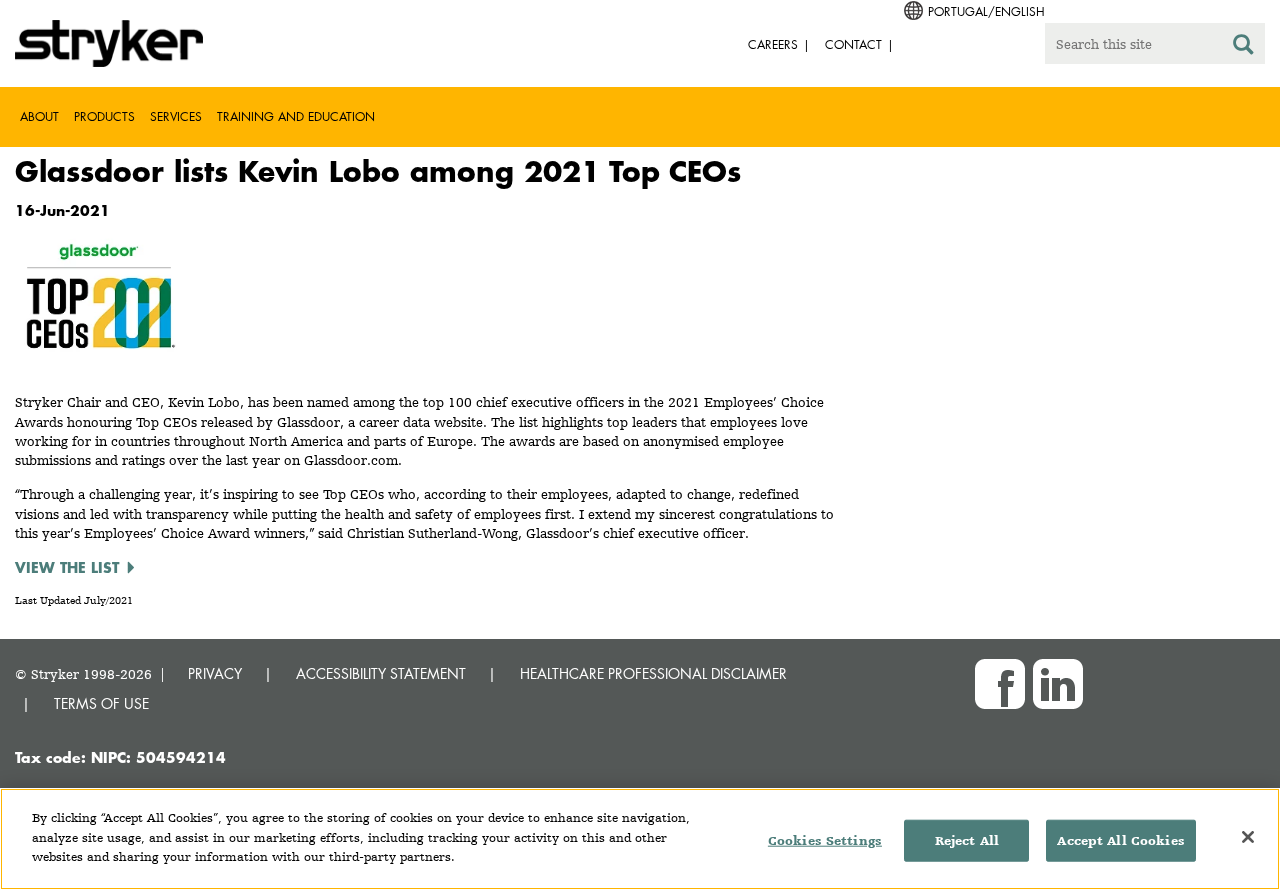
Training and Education (296, 116)
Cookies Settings (825, 840)
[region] (640, 839)
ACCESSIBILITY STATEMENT (381, 673)
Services (176, 116)
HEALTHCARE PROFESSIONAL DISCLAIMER (653, 673)
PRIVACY (215, 673)
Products (104, 116)
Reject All (967, 840)
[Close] (1248, 837)
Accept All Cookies (1120, 840)
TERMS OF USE (101, 703)
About (39, 116)
